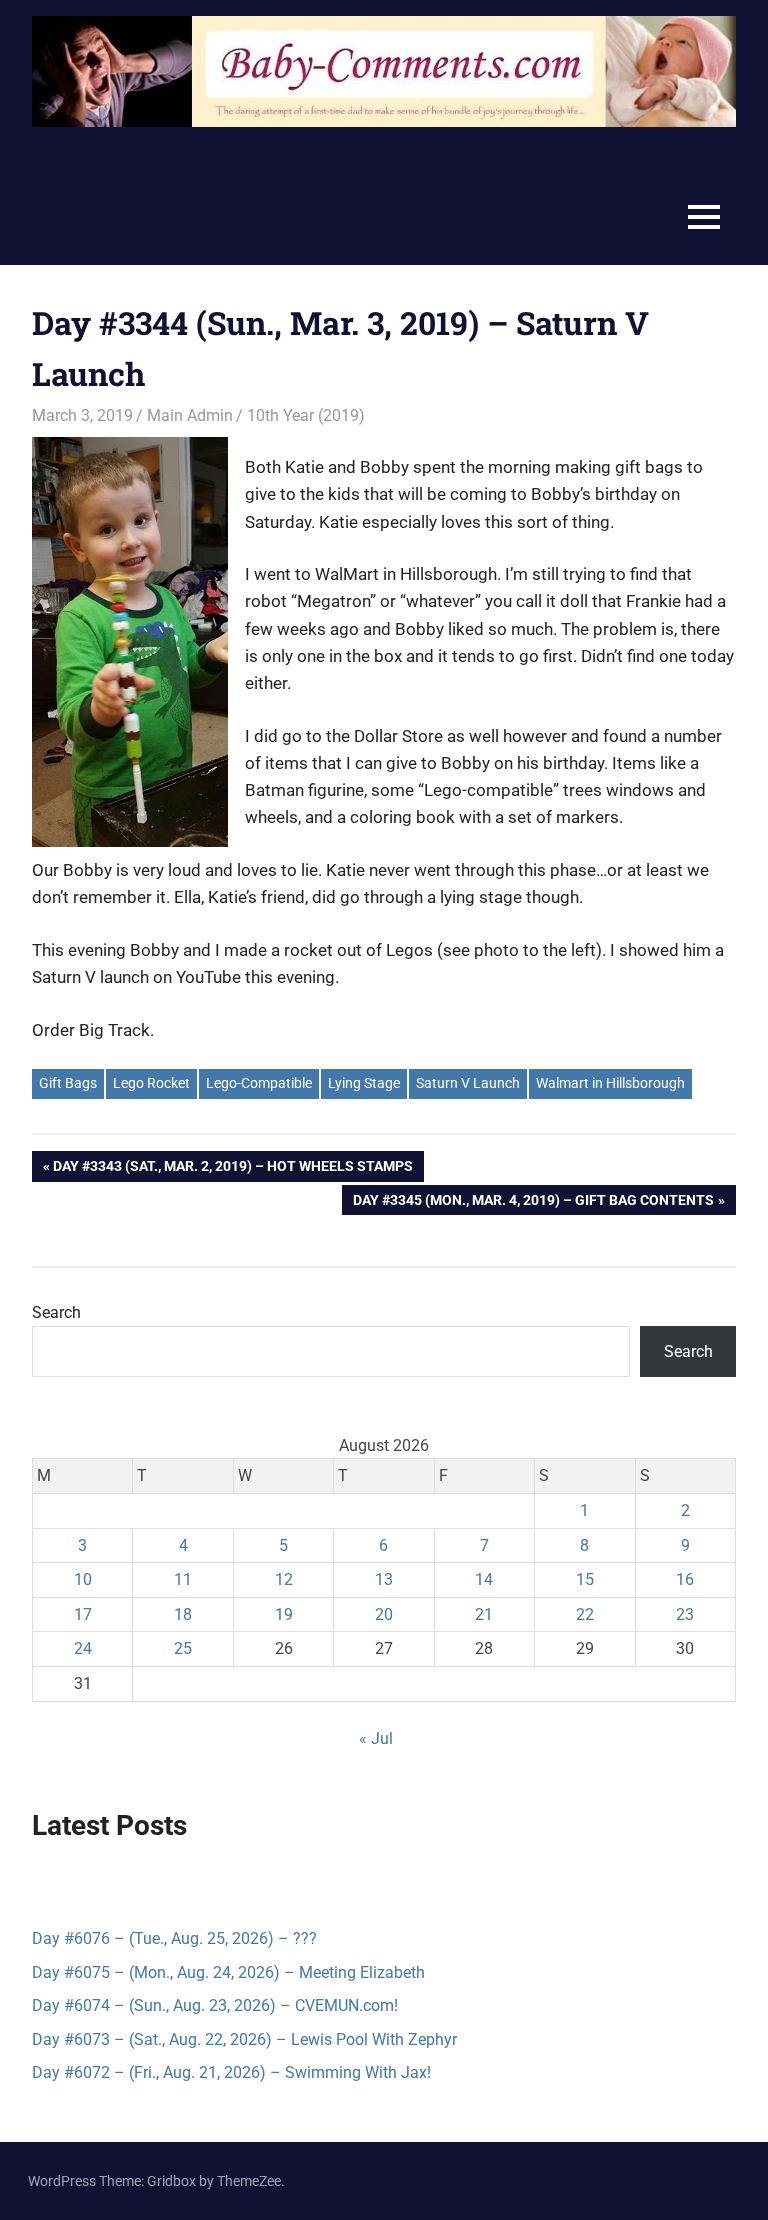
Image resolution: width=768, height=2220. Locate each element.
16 (685, 1579)
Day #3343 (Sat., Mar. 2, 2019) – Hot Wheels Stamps (232, 1169)
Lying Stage (364, 1083)
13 (384, 1579)
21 (484, 1614)
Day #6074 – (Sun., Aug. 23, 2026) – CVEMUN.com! (215, 2005)
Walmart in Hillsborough (610, 1083)
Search (56, 1312)
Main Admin (190, 415)
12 (284, 1579)
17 (83, 1614)
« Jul (376, 1738)
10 (83, 1579)
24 (83, 1648)
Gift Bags (68, 1083)
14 (484, 1579)
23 (685, 1614)
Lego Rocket (151, 1083)
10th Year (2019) (306, 415)
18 (183, 1614)
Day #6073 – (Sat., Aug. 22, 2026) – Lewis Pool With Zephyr (244, 2039)
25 (183, 1648)
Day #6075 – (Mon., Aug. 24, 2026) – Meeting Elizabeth (228, 1972)
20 (384, 1614)
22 (585, 1614)
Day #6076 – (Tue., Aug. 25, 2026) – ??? (174, 1938)
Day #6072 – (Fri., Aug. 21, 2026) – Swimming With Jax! (231, 2072)
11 (183, 1579)
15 (585, 1579)
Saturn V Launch (468, 1083)
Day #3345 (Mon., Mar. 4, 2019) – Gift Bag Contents (533, 1203)
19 (284, 1614)
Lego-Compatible (259, 1083)
